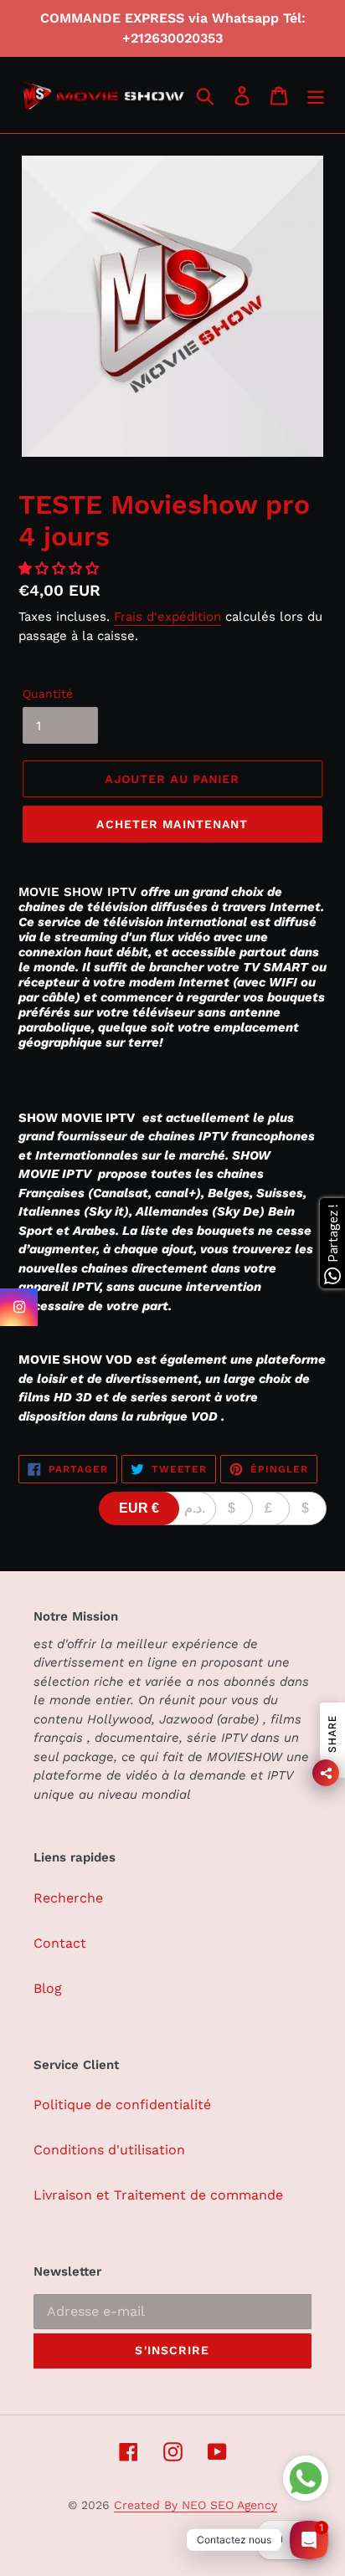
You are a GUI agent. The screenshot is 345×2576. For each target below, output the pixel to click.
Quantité (48, 694)
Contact (60, 1943)
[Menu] (316, 95)
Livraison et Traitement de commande (158, 2195)
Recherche (68, 1898)
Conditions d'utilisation (109, 2150)
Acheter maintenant (172, 824)
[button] (61, 568)
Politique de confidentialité (122, 2105)
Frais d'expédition (167, 617)
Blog (48, 1988)
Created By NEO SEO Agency (196, 2505)
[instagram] (19, 1307)
